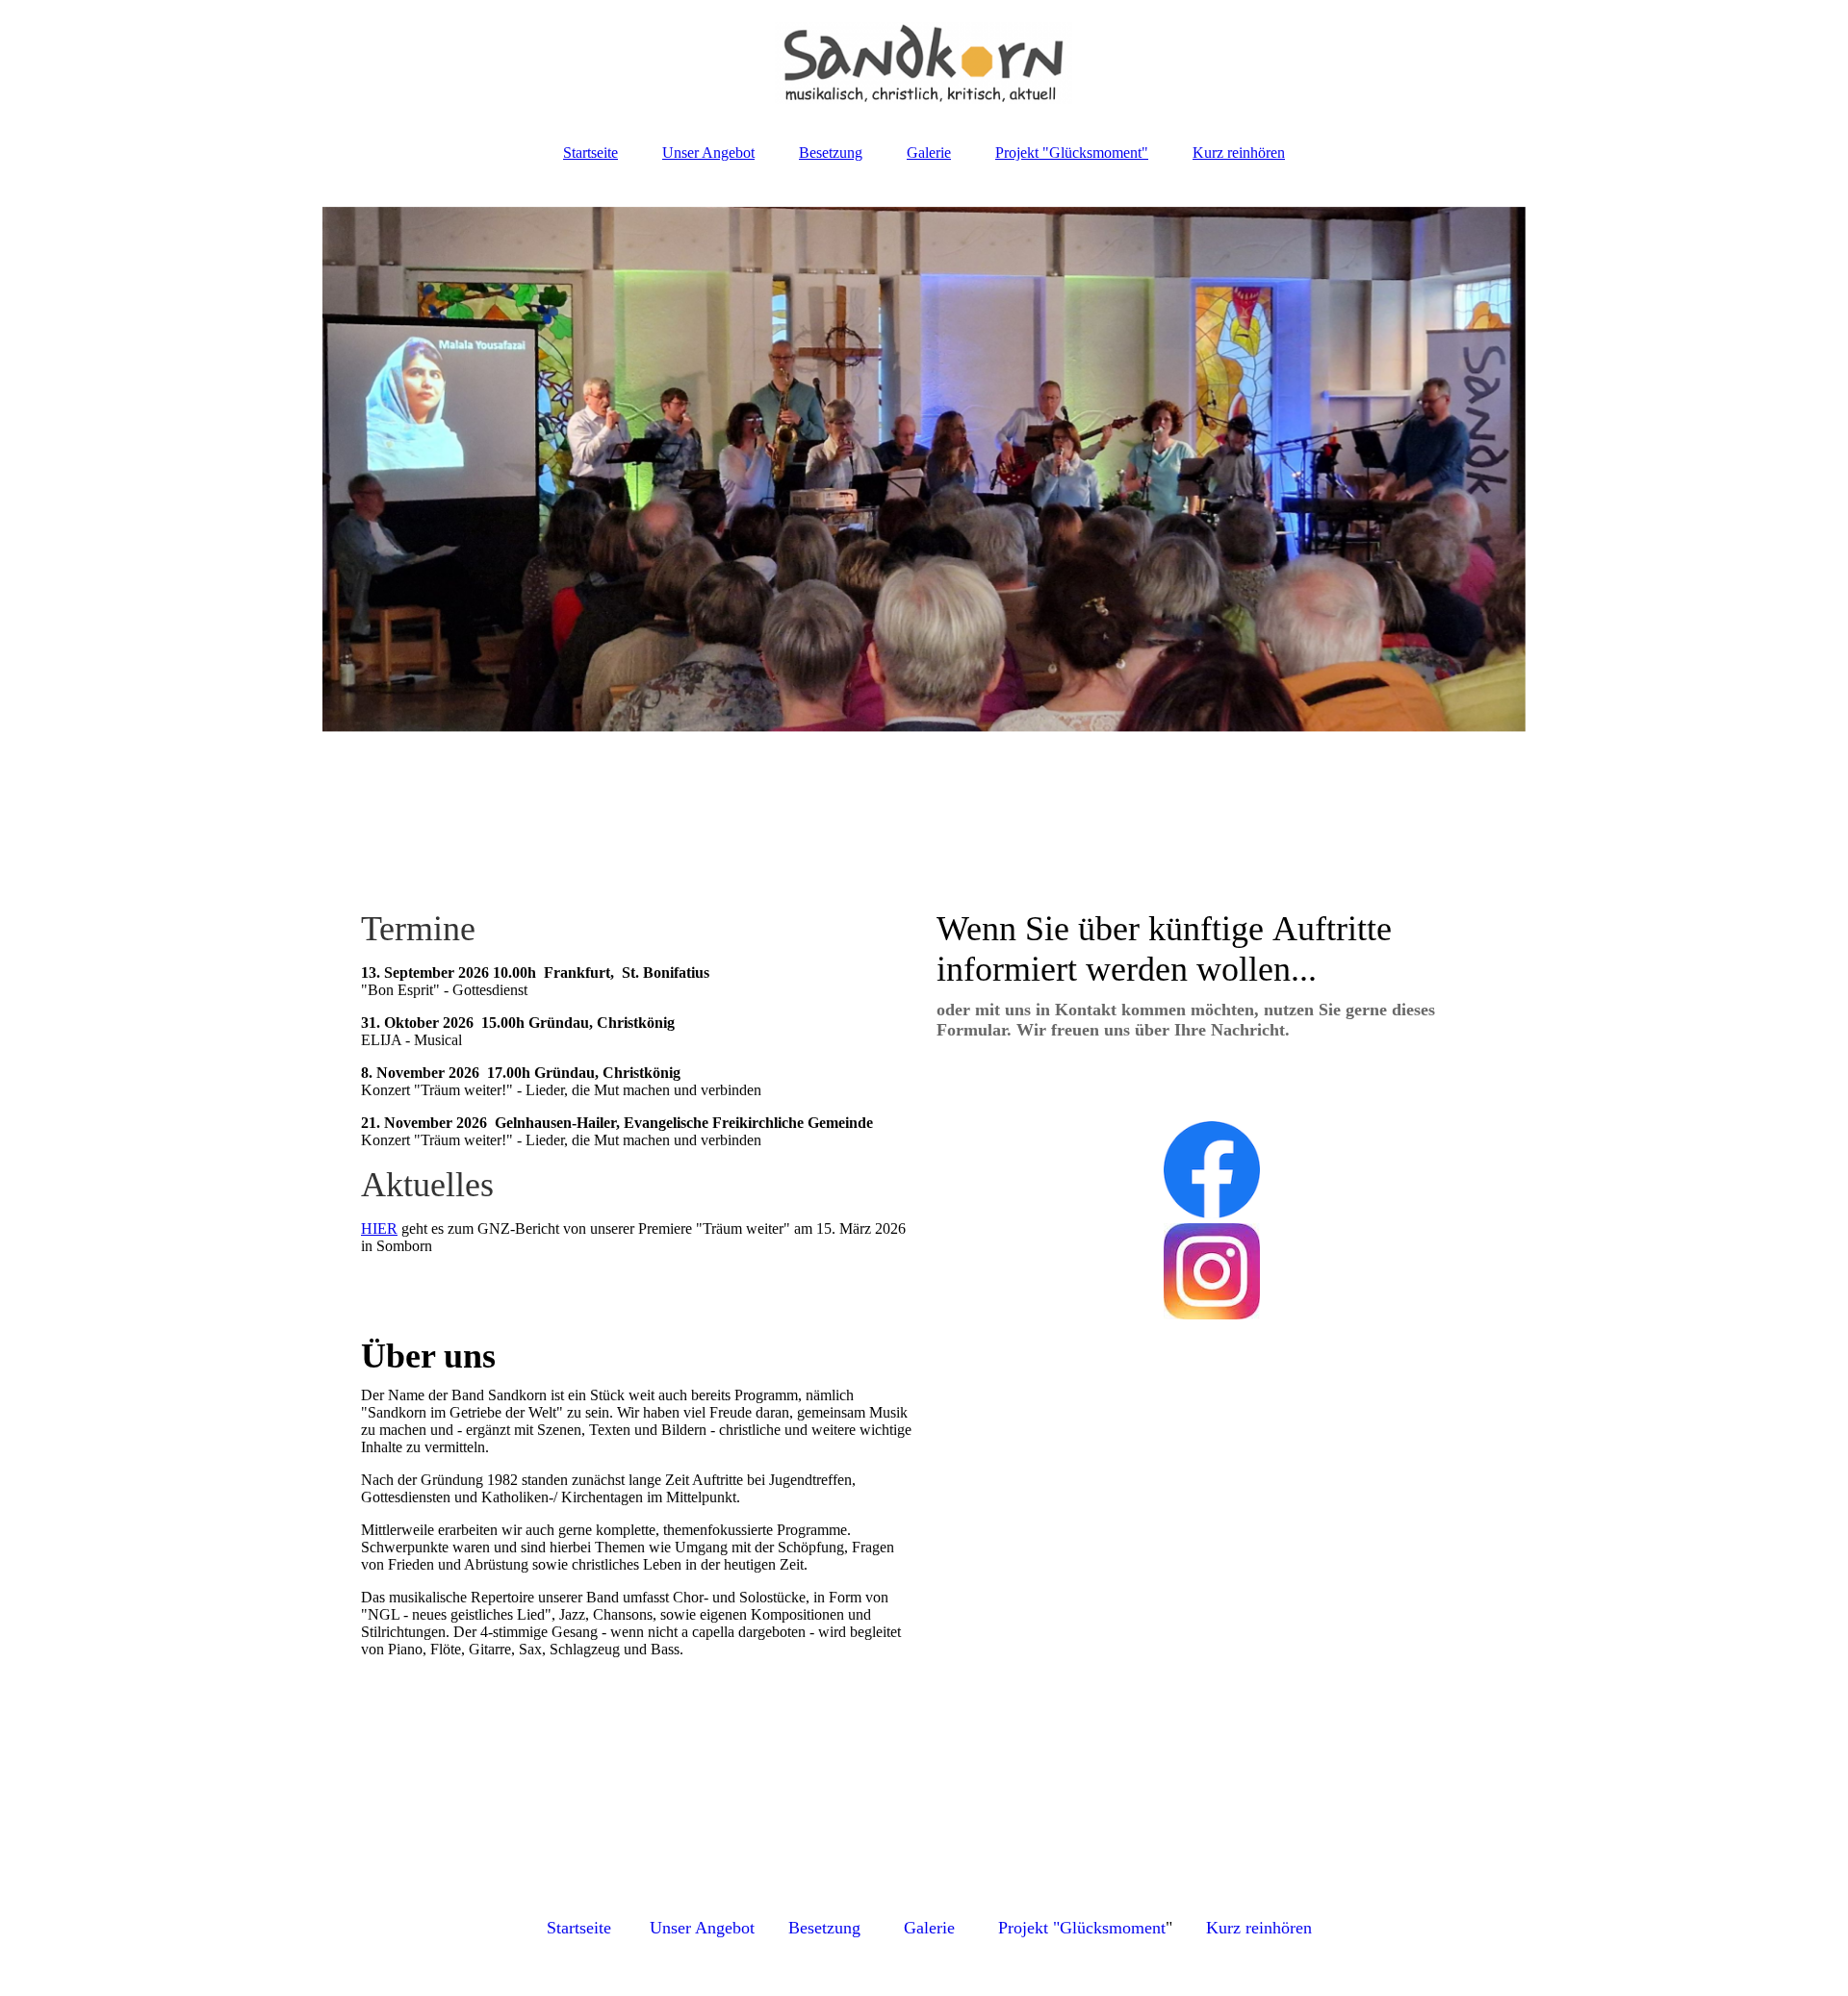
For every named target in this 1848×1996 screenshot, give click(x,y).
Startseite (590, 153)
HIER (379, 1228)
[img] (924, 63)
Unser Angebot (708, 153)
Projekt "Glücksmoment (1082, 1928)
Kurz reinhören (1239, 153)
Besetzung (831, 153)
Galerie (929, 153)
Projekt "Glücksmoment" (1072, 153)
